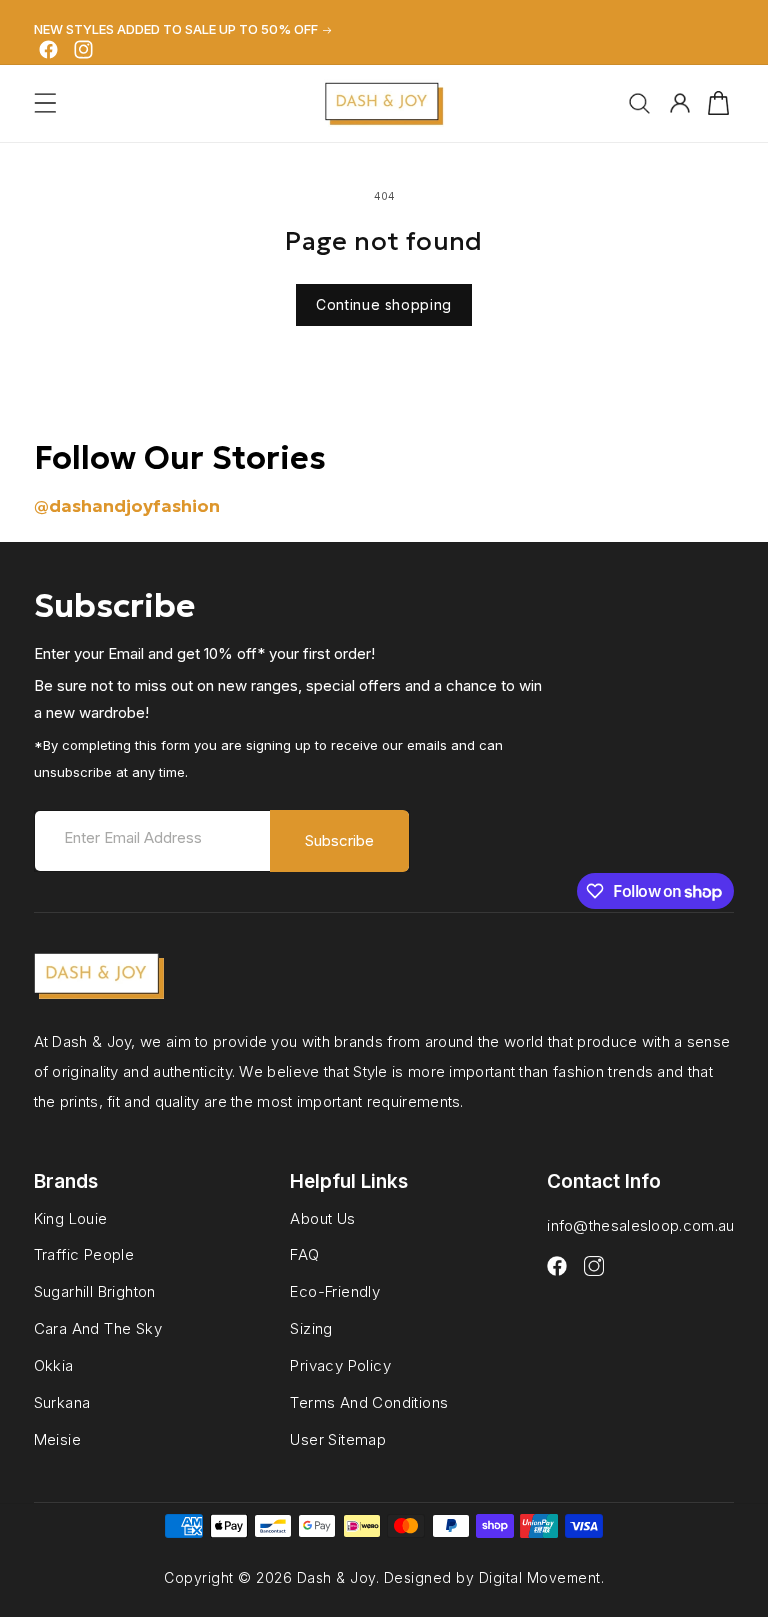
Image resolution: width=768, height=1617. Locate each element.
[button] (45, 103)
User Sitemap (338, 1439)
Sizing (311, 1328)
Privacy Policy (340, 1365)
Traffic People (84, 1254)
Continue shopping (384, 304)
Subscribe (339, 840)
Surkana (62, 1402)
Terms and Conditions (369, 1402)
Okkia (54, 1365)
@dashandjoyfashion (127, 505)
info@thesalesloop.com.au (640, 1225)
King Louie (71, 1219)
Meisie (57, 1439)
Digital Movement (540, 1577)
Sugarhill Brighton (95, 1291)
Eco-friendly (335, 1291)
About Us (322, 1219)
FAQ (304, 1254)
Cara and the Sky (98, 1328)
